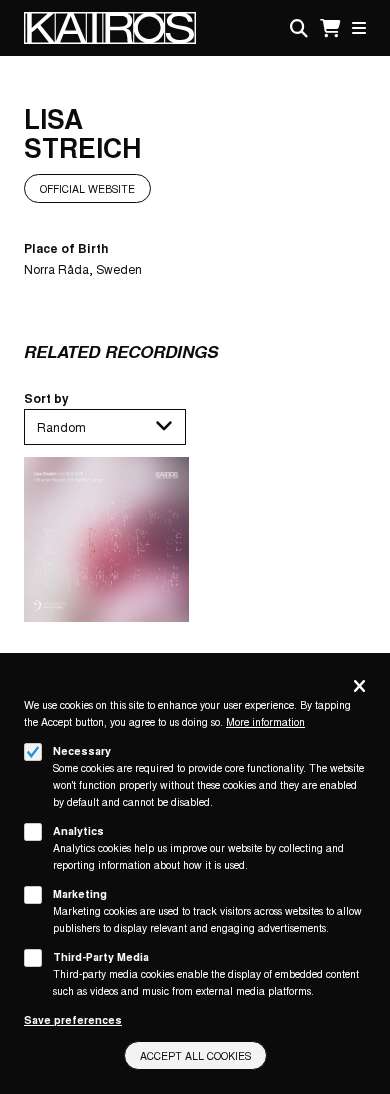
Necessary (82, 750)
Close (359, 687)
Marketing (80, 893)
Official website (87, 188)
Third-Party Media (101, 956)
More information (265, 721)
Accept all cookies (195, 1055)
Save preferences (73, 1019)
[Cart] (330, 28)
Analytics (78, 830)
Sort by (46, 398)
